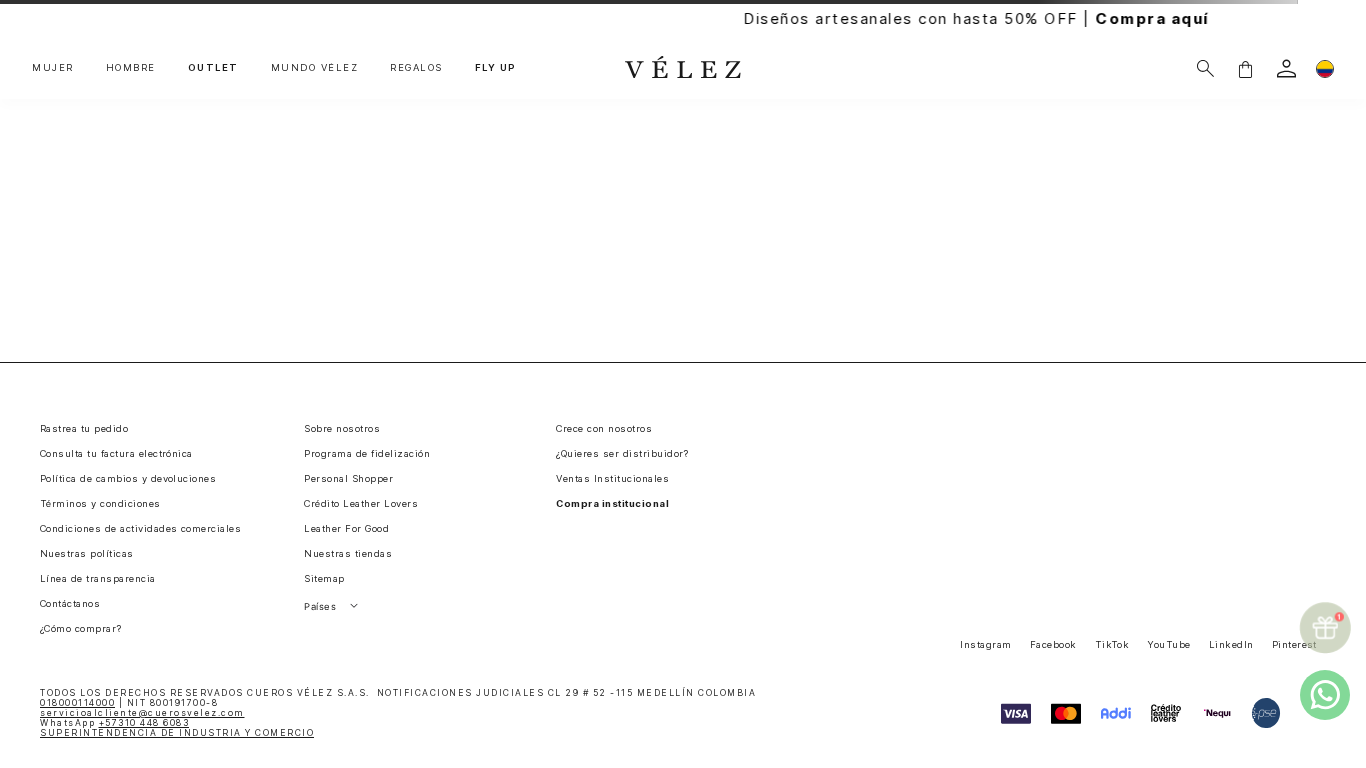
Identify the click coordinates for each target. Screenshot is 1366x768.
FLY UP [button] (496, 68)
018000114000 (77, 703)
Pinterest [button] (1294, 644)
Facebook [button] (1053, 644)
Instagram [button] (985, 644)
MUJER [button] (53, 68)
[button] (1245, 68)
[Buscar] (1205, 68)
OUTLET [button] (213, 68)
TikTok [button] (1112, 644)
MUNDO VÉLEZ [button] (315, 68)
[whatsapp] (1325, 695)
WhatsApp (114, 723)
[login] (1286, 68)
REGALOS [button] (416, 68)
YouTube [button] (1168, 644)
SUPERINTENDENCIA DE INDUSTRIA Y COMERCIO (177, 733)
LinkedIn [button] (1231, 644)
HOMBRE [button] (131, 68)
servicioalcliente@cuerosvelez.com (142, 713)
